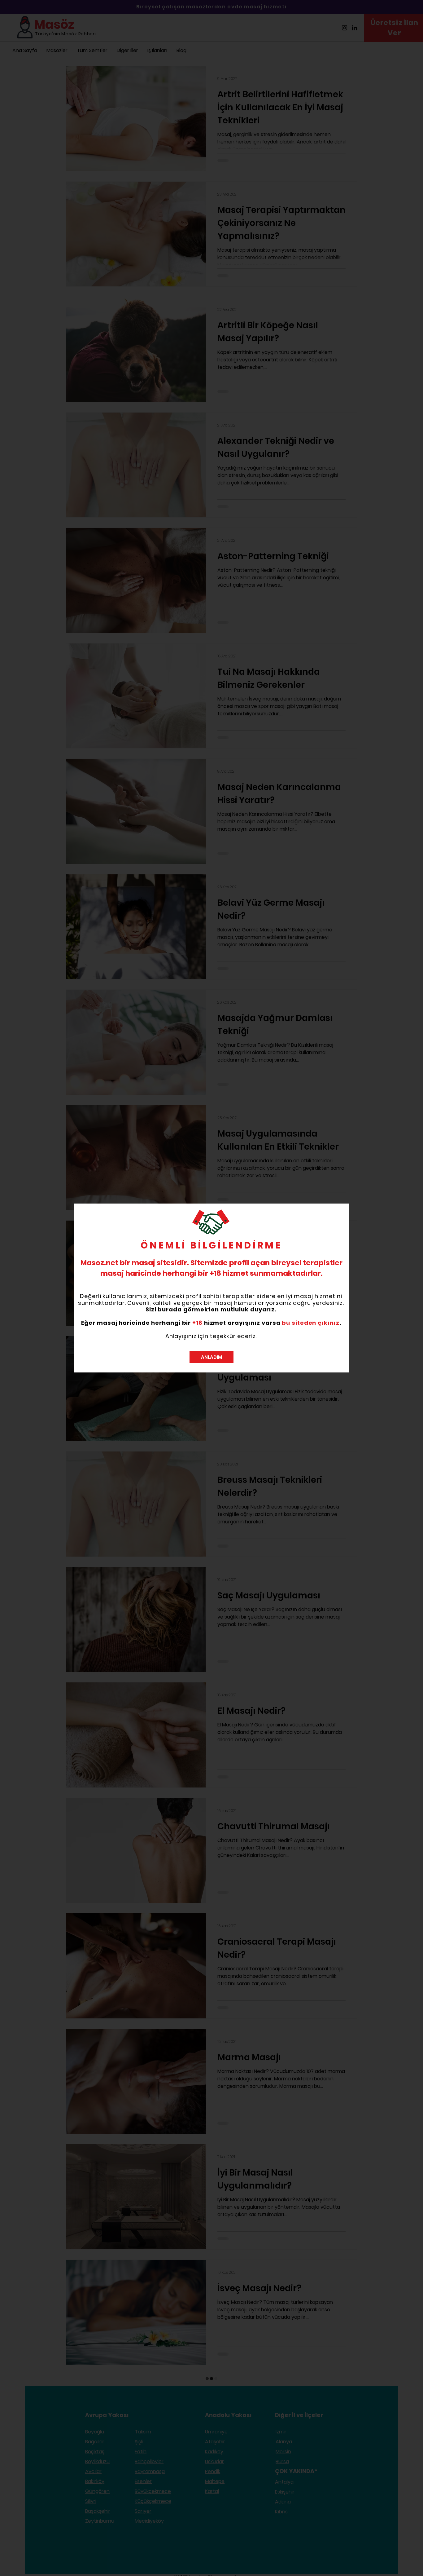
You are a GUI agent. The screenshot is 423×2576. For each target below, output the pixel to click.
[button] (211, 1357)
